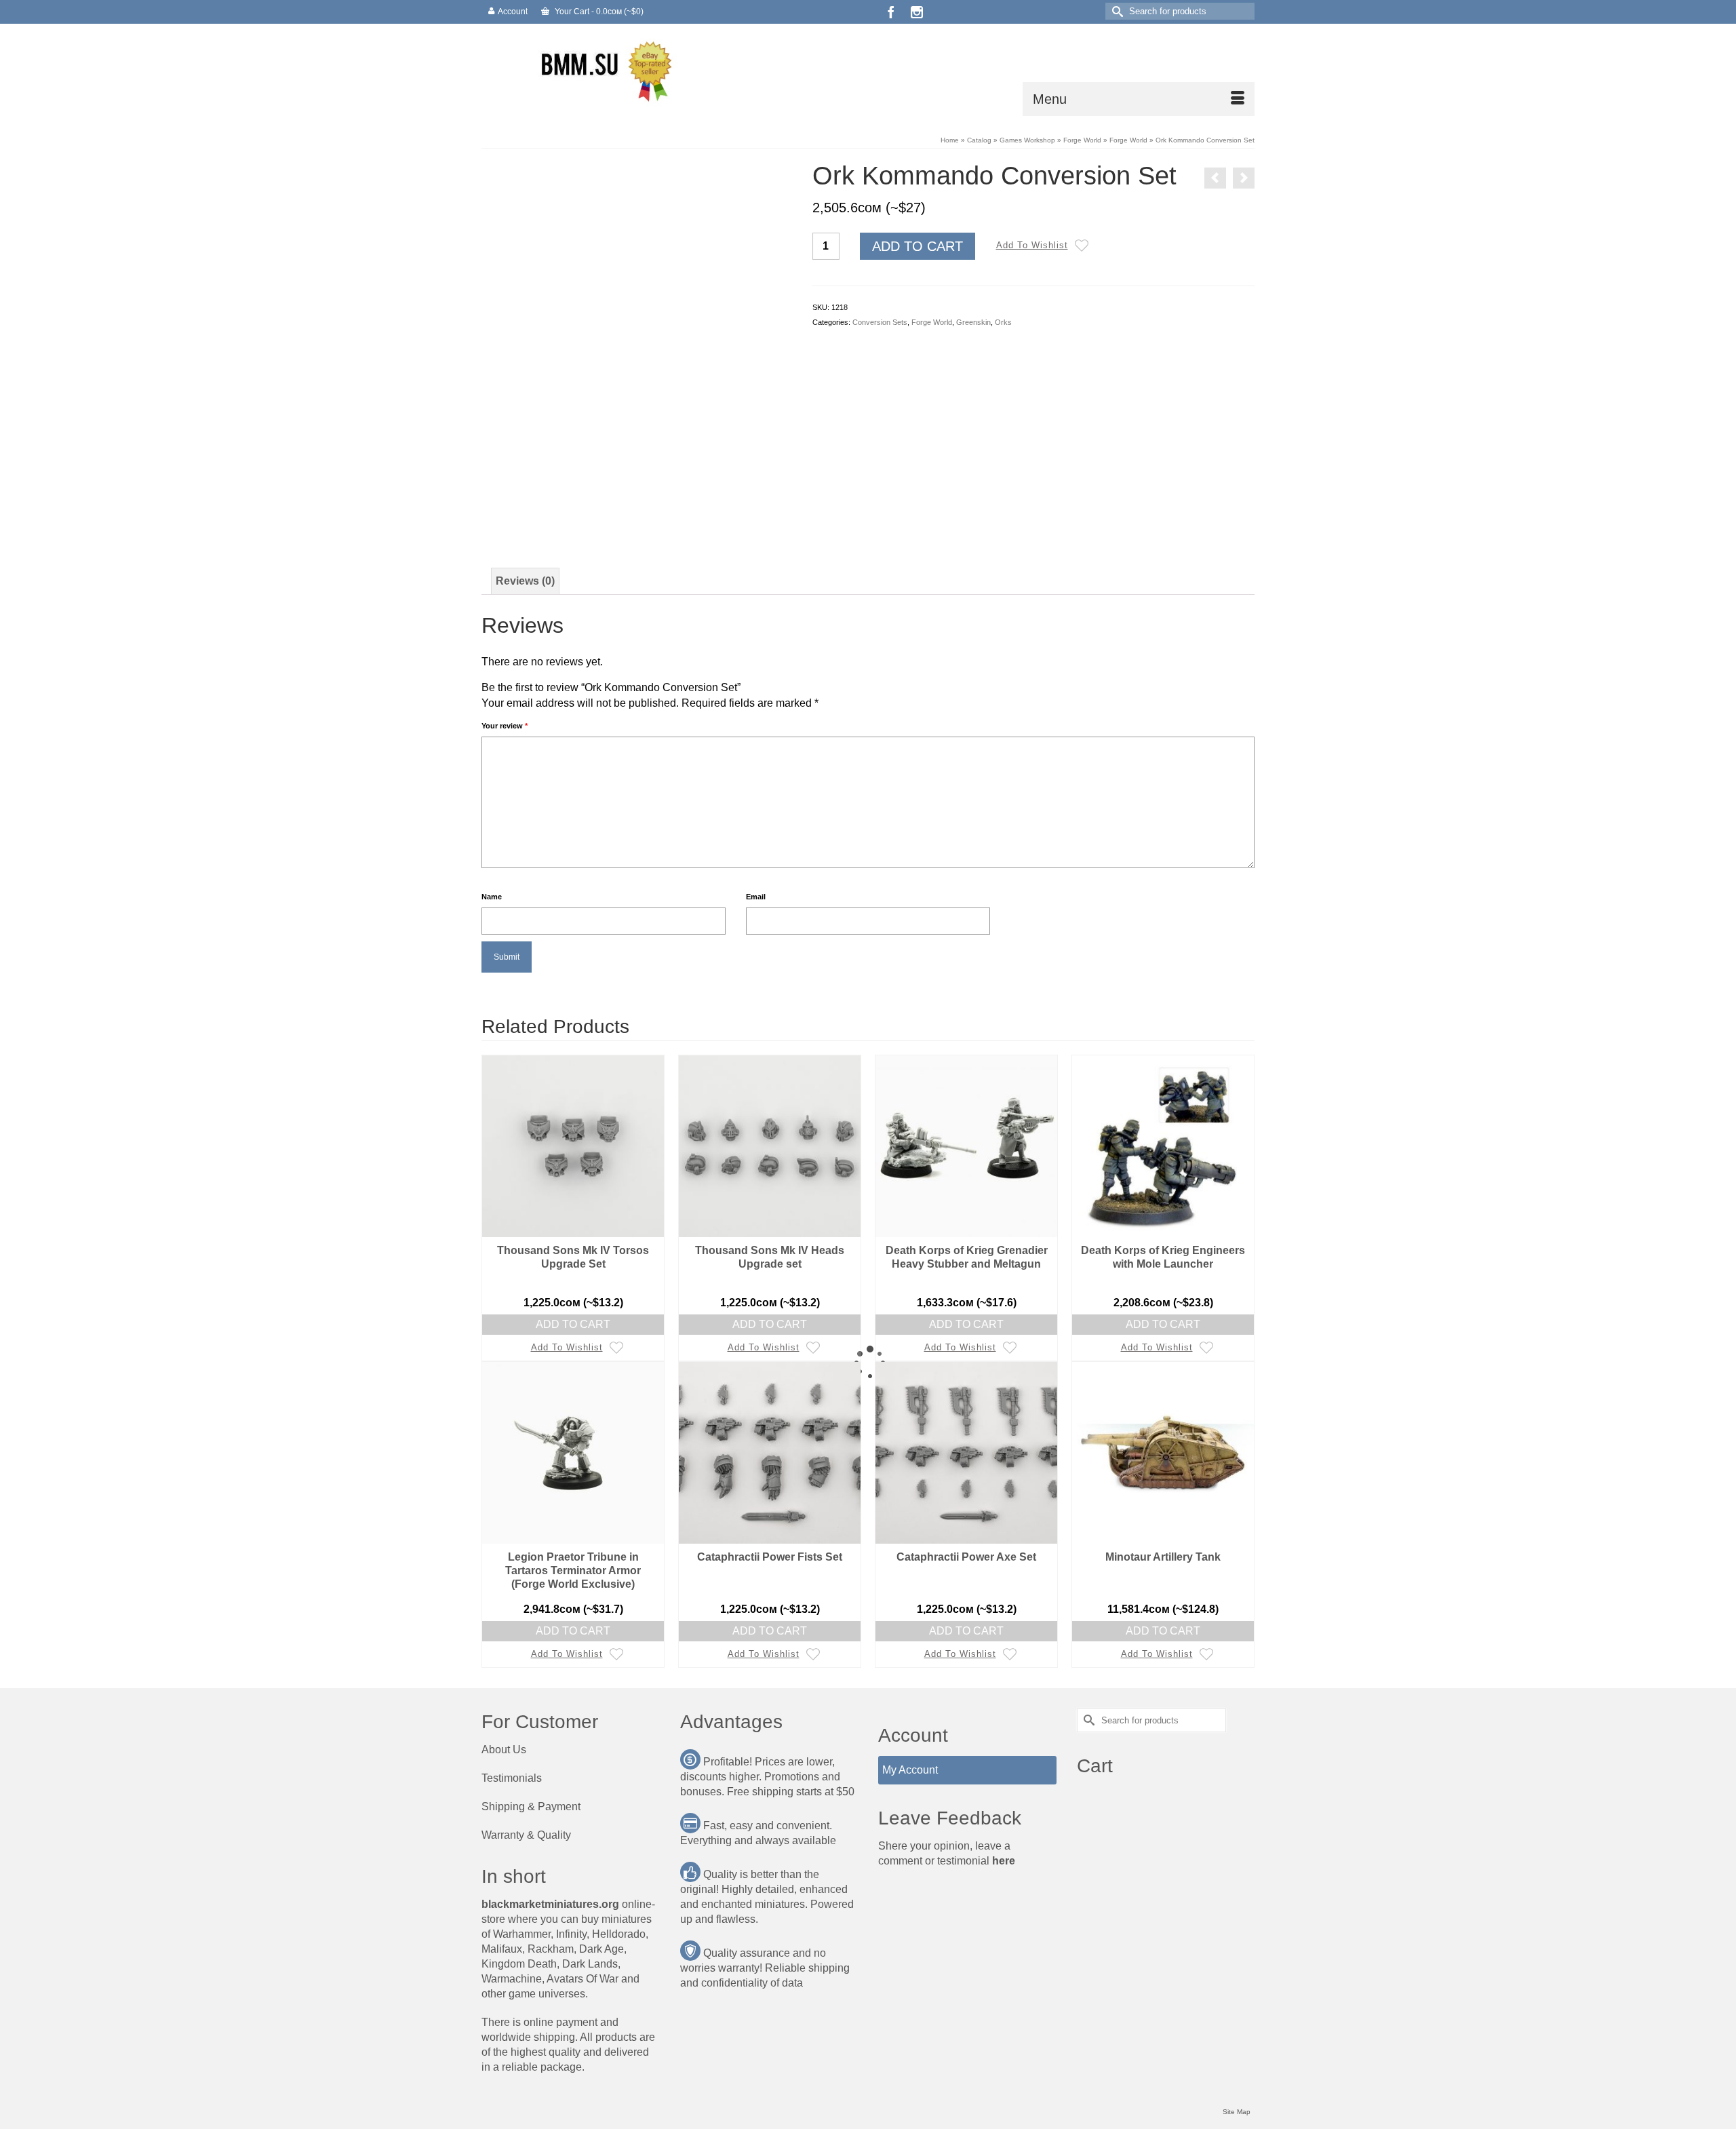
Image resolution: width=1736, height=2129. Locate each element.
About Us (504, 1750)
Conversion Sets (880, 322)
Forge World (932, 322)
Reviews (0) (525, 581)
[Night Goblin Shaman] (1215, 178)
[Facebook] (891, 12)
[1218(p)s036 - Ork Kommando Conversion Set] (637, 508)
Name (492, 897)
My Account (910, 1770)
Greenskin (973, 322)
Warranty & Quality (526, 1835)
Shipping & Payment (531, 1806)
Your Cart (598, 12)
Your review (505, 726)
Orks (1003, 322)
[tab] (525, 581)
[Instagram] (917, 12)
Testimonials (512, 1778)
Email (756, 897)
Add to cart (918, 246)
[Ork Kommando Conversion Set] (637, 316)
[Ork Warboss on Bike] (1244, 178)
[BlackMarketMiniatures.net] (604, 70)
